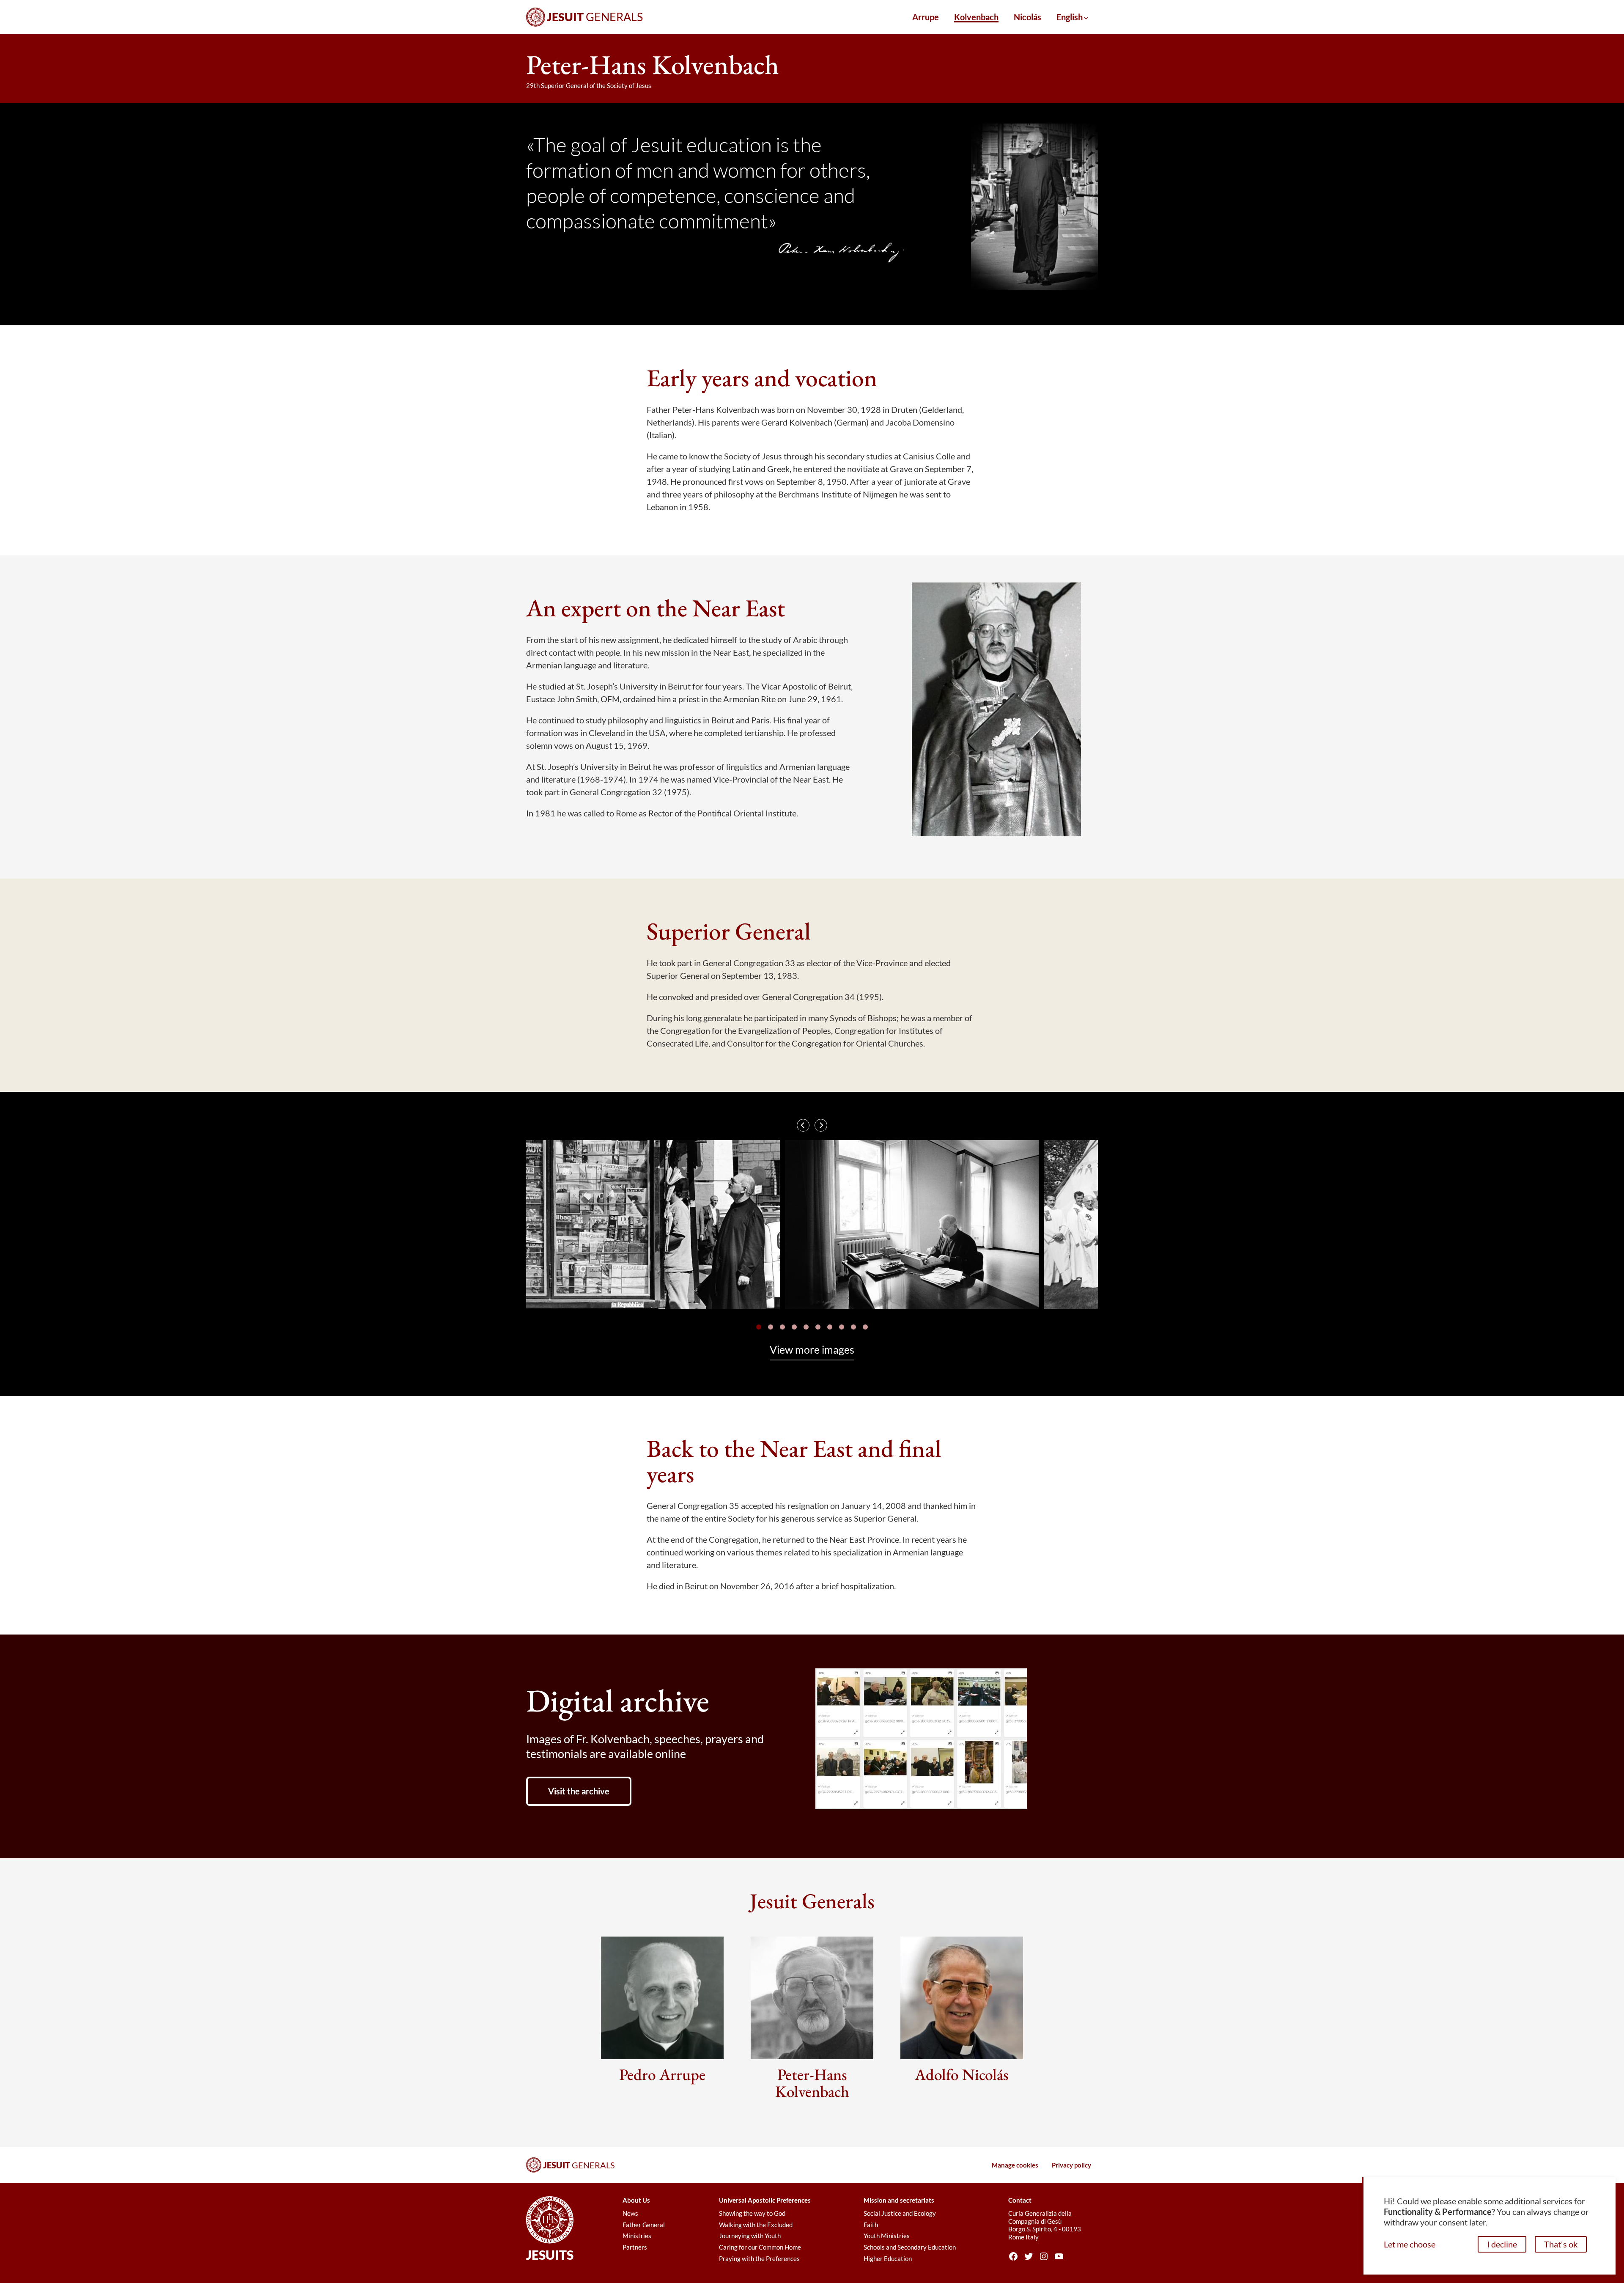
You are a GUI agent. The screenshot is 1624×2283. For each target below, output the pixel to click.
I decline (1502, 2244)
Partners (635, 2247)
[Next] (821, 1125)
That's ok (1561, 2244)
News (630, 2213)
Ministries (637, 2236)
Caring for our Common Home (760, 2247)
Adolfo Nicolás (962, 2074)
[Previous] (803, 1125)
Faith (871, 2225)
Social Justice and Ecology (900, 2213)
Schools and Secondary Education (910, 2247)
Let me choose (1410, 2244)
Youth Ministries (887, 2236)
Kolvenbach (976, 17)
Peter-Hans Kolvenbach (812, 2083)
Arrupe (926, 17)
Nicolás (1027, 17)
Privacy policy (1071, 2165)
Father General (644, 2225)
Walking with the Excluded (756, 2225)
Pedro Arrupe (662, 2074)
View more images (812, 1349)
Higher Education (888, 2258)
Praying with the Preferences (759, 2258)
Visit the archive (579, 1791)
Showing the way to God (752, 2213)
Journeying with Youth (750, 2236)
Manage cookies (1015, 2165)
